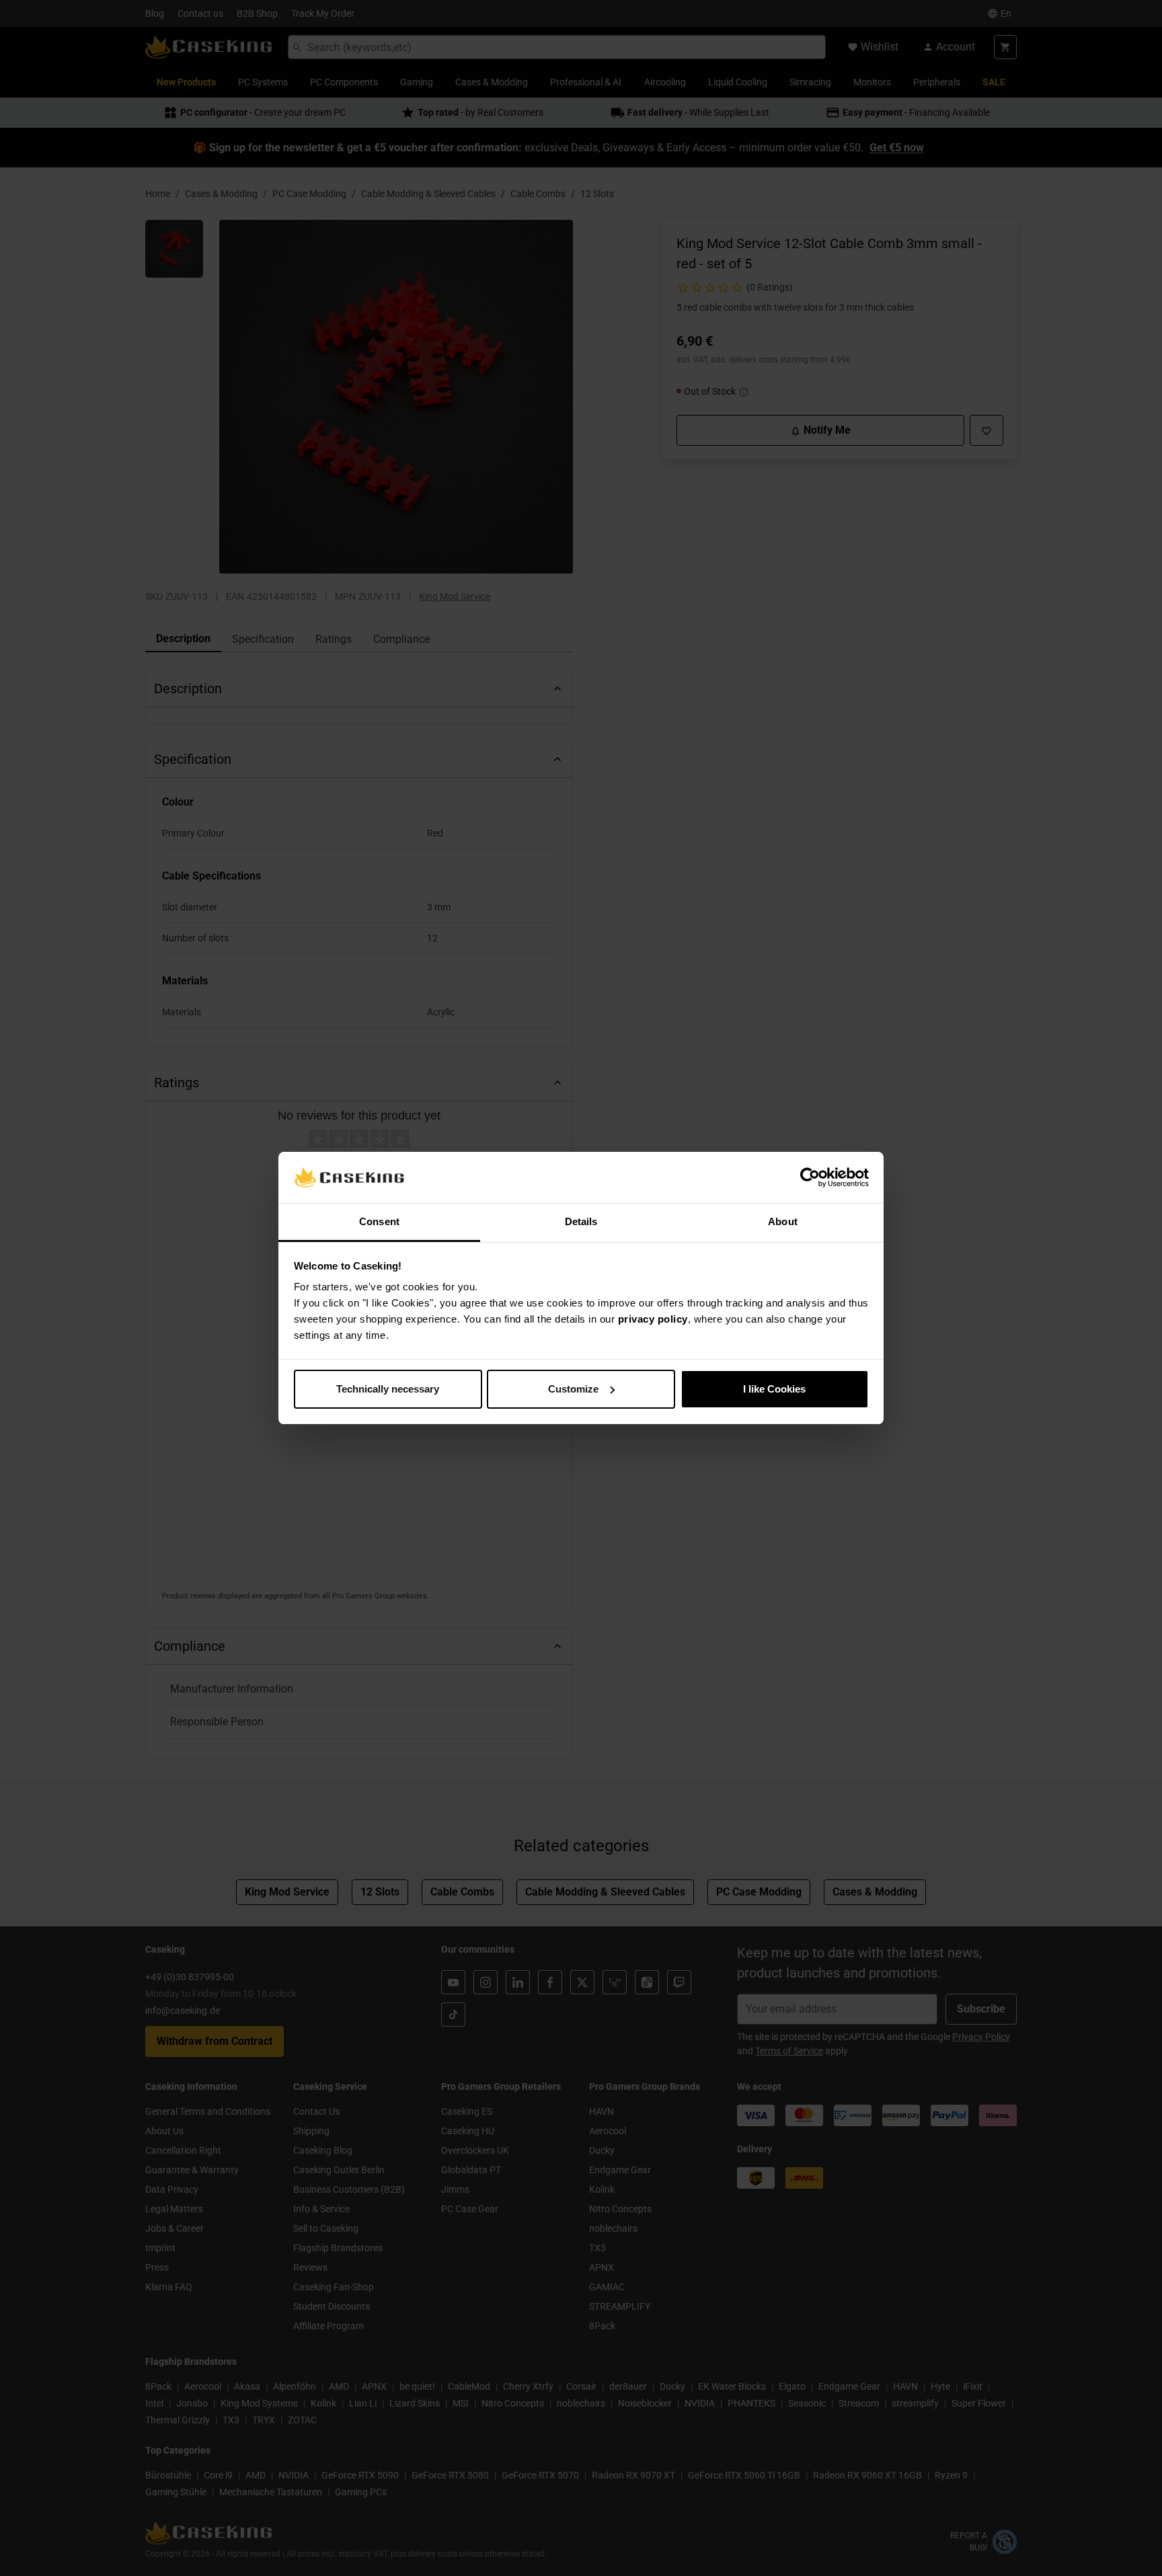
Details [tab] (581, 1221)
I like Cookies (774, 1389)
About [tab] (783, 1221)
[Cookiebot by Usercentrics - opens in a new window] (810, 1177)
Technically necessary (388, 1389)
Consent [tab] (379, 1221)
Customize (573, 1389)
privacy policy (653, 1319)
